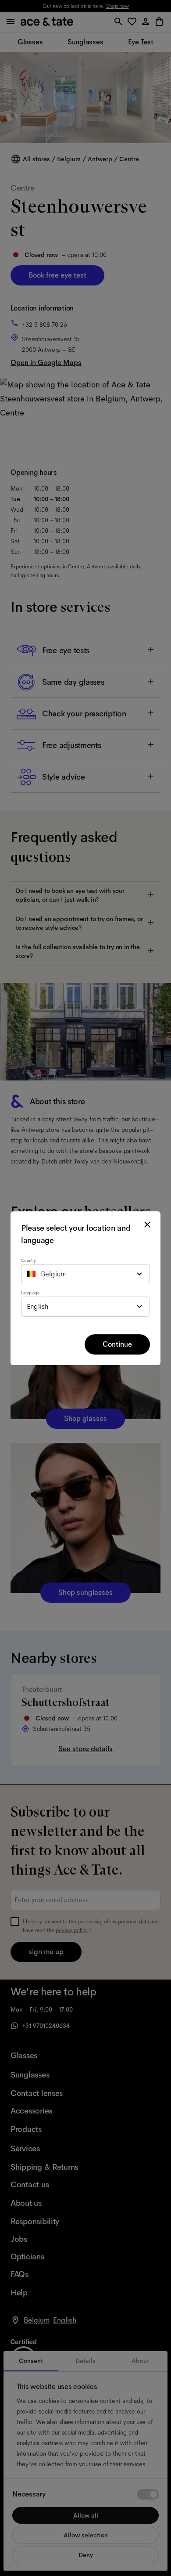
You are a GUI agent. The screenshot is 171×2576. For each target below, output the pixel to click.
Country (28, 1260)
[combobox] (85, 1274)
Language (30, 1293)
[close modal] (147, 1225)
